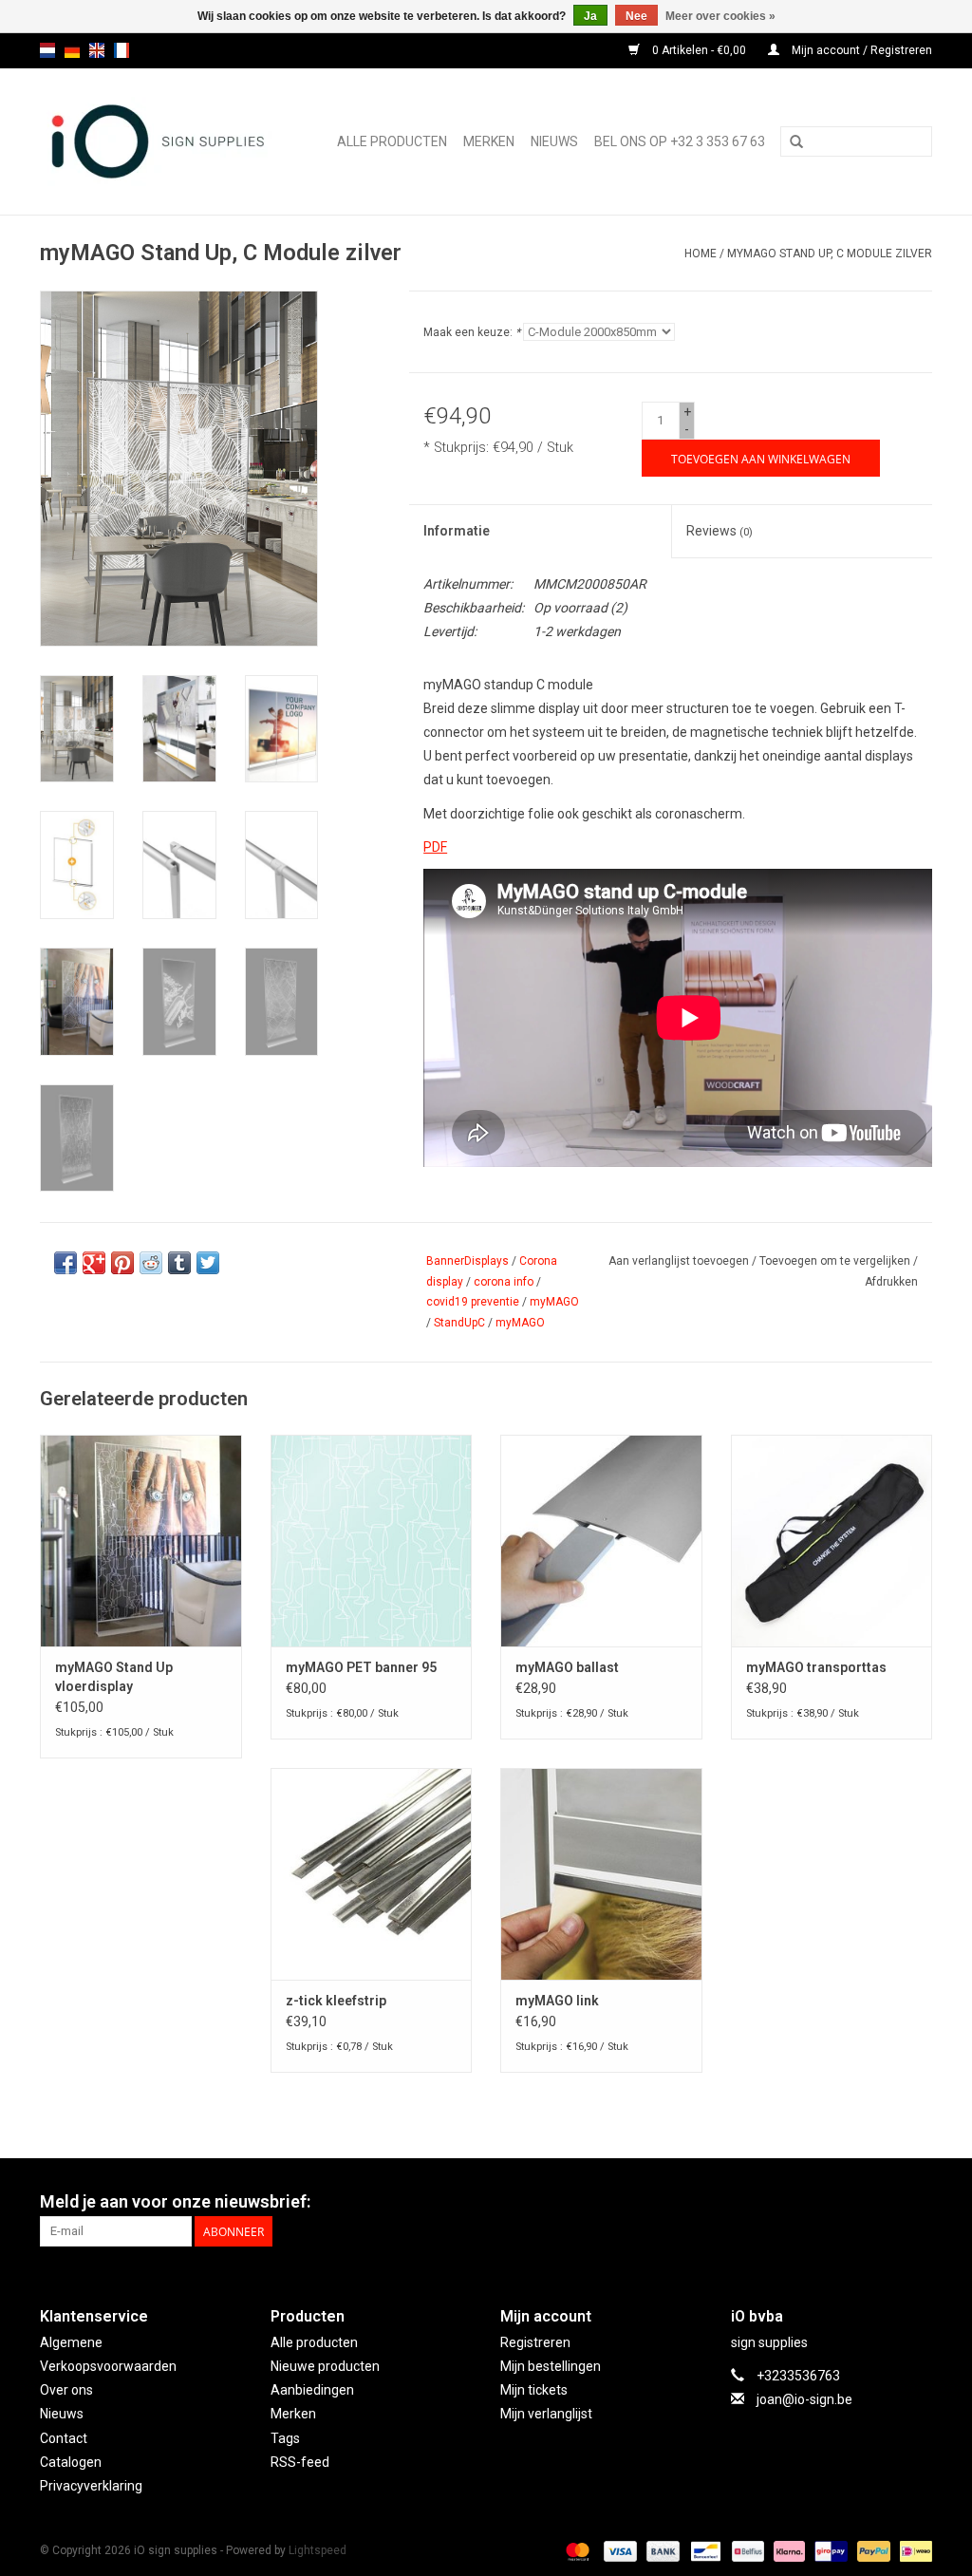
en (97, 50)
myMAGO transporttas (816, 1667)
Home (701, 254)
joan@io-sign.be (804, 2399)
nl (47, 50)
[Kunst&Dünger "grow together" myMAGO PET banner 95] (372, 1541)
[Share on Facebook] (65, 1263)
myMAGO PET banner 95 (361, 1667)
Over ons (66, 2390)
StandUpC (459, 1323)
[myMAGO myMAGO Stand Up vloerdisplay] (141, 1541)
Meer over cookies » (720, 16)
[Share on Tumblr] (179, 1263)
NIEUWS (554, 141)
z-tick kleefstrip (336, 2001)
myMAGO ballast (567, 1667)
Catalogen (71, 2462)
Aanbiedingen (312, 2390)
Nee (636, 16)
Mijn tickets (534, 2390)
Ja (590, 16)
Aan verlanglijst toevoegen (679, 1261)
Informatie (457, 531)
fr (121, 50)
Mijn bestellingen (551, 2366)
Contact (64, 2438)
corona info (504, 1282)
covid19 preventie (473, 1302)
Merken (489, 141)
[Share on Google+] (94, 1263)
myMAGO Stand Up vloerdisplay (114, 1677)
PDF (435, 847)
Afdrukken (891, 1282)
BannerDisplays (467, 1261)
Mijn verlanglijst (546, 2414)
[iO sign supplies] (164, 141)
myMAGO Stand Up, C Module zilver (830, 254)
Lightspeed (318, 2550)
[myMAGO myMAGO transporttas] (832, 1541)
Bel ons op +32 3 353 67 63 (680, 141)
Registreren (535, 2342)
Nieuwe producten (325, 2366)
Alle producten (392, 141)
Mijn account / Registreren (860, 50)
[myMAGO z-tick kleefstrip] (372, 1874)
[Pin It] (122, 1263)
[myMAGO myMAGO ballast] (601, 1541)
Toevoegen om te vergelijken (836, 1261)
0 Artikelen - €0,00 (699, 50)
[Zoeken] (796, 142)
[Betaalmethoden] (576, 2550)
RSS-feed (300, 2462)
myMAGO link (557, 2001)
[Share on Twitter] (208, 1263)
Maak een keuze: (472, 332)
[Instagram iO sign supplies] (917, 2202)
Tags (285, 2438)
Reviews (720, 531)
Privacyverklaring (91, 2486)
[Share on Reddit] (151, 1263)
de (72, 50)
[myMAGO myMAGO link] (601, 1874)
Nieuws (62, 2414)
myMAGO (554, 1302)
